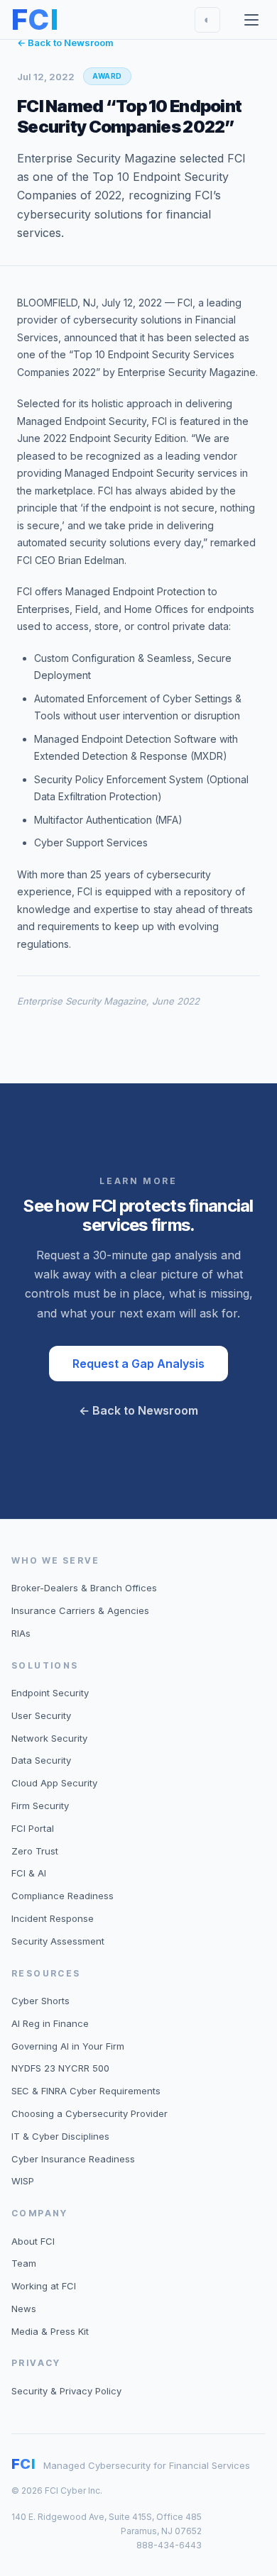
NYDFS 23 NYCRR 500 (60, 2068)
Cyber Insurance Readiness (73, 2159)
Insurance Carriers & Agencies (80, 1610)
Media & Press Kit (50, 2331)
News (24, 2309)
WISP (23, 2181)
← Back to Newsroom (65, 43)
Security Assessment (58, 1941)
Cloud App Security (54, 1783)
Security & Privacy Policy (66, 2391)
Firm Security (40, 1806)
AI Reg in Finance (50, 2023)
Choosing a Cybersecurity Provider (89, 2113)
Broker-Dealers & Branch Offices (84, 1588)
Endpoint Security (50, 1693)
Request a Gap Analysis (138, 1364)
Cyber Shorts (40, 2001)
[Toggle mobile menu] (251, 20)
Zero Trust (35, 1851)
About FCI (33, 2241)
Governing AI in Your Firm (68, 2046)
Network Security (49, 1738)
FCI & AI (29, 1873)
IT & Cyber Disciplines (60, 2136)
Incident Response (53, 1918)
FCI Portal (33, 1828)
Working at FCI (44, 2286)
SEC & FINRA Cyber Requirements (86, 2091)
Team (24, 2263)
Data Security (41, 1760)
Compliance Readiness (63, 1896)
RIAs (21, 1633)
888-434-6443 (169, 2545)
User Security (41, 1715)
